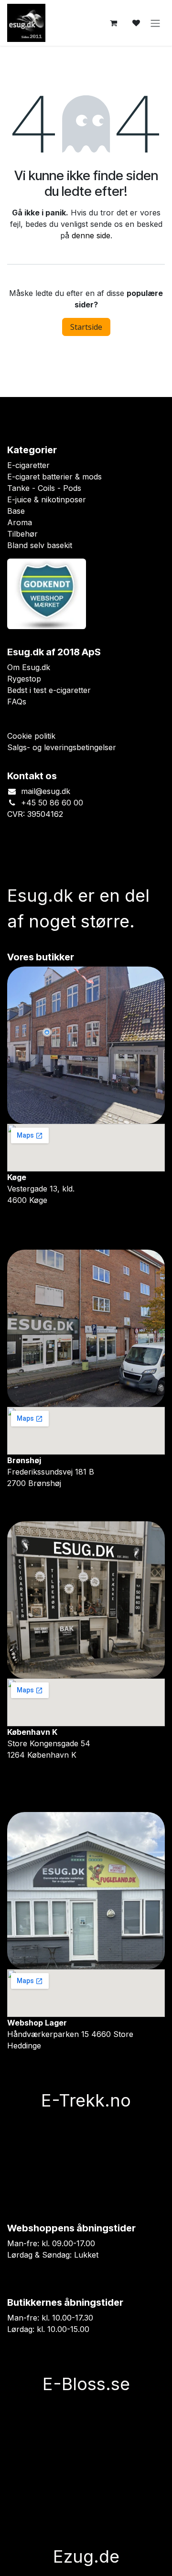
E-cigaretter (28, 465)
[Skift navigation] (155, 23)
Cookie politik (31, 736)
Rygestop (24, 679)
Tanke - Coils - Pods (44, 488)
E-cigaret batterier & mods (54, 477)
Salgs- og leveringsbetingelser (62, 747)
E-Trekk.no (86, 2100)
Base (16, 511)
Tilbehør (22, 534)
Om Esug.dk (29, 667)
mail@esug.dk (46, 791)
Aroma (20, 522)
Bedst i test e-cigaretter (49, 690)
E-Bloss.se (86, 2384)
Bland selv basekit (40, 545)
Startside (86, 327)
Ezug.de (86, 2556)
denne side (91, 235)
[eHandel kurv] (113, 23)
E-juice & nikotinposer (47, 499)
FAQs (17, 702)
